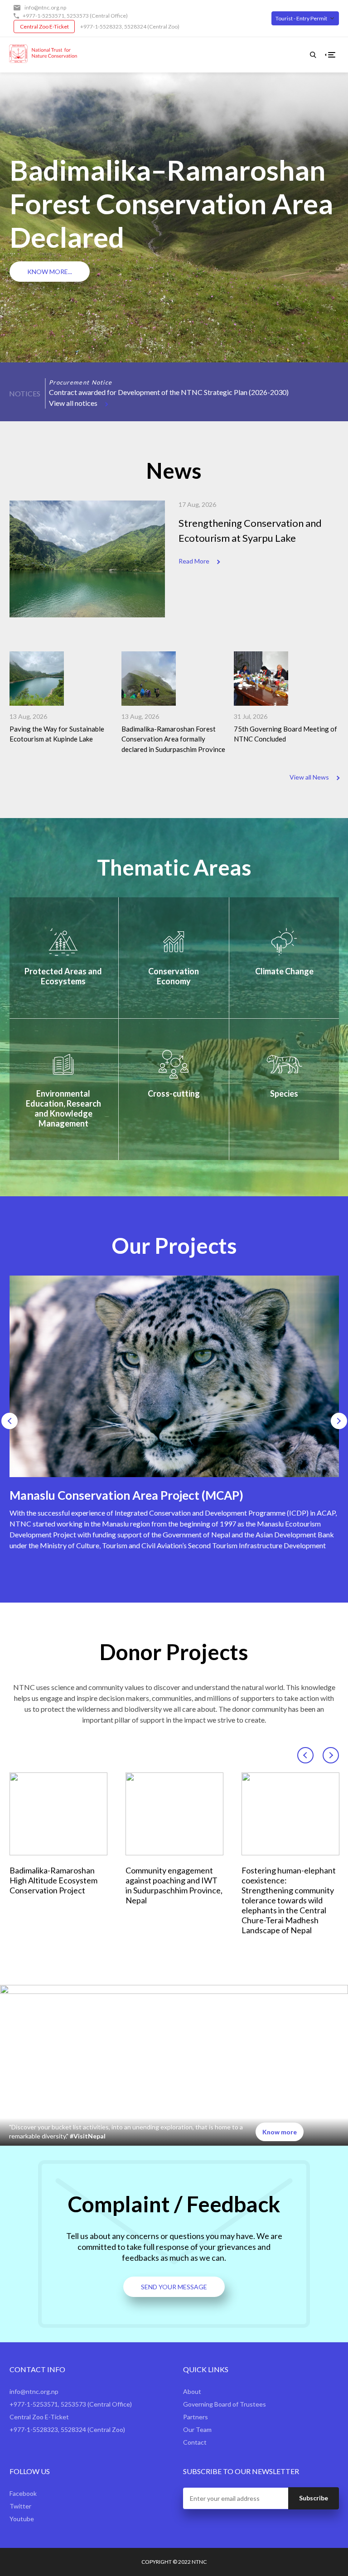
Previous (52, 374)
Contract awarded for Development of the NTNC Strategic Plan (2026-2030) (169, 392)
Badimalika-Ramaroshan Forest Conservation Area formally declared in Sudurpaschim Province (173, 739)
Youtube (22, 2519)
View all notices (73, 403)
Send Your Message (174, 2287)
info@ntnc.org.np (45, 7)
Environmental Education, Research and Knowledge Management (63, 1108)
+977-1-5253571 (43, 16)
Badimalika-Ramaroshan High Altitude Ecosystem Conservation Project (53, 1880)
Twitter (20, 2506)
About (192, 2391)
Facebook (23, 2493)
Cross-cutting (174, 1093)
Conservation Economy (174, 976)
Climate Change (284, 971)
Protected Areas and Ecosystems (63, 976)
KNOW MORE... (50, 272)
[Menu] (332, 55)
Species (284, 1093)
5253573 (78, 16)
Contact (195, 2442)
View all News (309, 777)
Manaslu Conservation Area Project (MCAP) (126, 1495)
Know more (280, 2132)
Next (64, 374)
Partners (196, 2417)
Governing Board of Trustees (225, 2404)
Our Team (197, 2429)
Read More (194, 561)
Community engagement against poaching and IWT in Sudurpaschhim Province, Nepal (174, 1885)
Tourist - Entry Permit (301, 18)
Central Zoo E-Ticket (44, 26)
